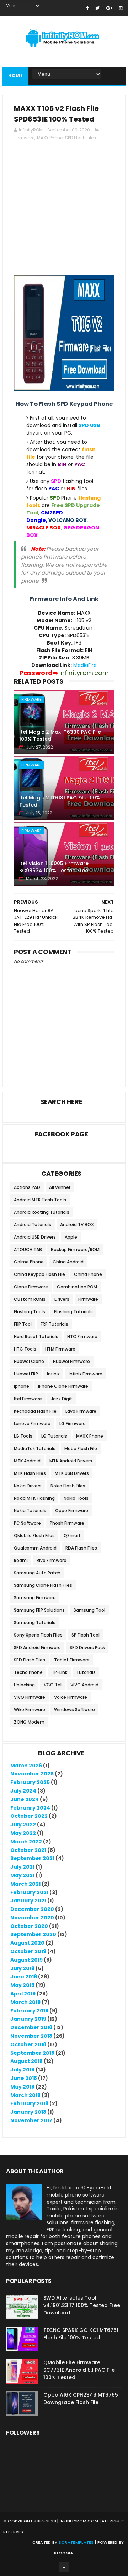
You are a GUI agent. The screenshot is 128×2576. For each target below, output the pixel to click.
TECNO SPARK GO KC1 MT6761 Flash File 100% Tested (81, 2334)
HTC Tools (25, 1349)
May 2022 (23, 1833)
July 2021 (22, 1867)
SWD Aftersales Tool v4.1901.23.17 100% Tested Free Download (82, 2305)
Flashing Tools (30, 1312)
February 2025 (30, 1782)
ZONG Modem (29, 1722)
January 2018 (28, 2112)
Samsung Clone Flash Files (43, 1585)
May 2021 (22, 1875)
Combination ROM (77, 1287)
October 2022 (29, 1816)
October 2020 (29, 1926)
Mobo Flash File (81, 1448)
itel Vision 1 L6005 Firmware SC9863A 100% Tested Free (54, 867)
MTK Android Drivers (71, 1461)
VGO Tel (53, 1685)
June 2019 (24, 1977)
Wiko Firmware (30, 1710)
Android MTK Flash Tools (40, 1200)
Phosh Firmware (67, 1523)
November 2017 (31, 2120)
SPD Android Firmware (37, 1647)
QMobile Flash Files (34, 1535)
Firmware (25, 138)
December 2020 (32, 1909)
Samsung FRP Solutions (39, 1610)
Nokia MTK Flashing (34, 1498)
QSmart (72, 1535)
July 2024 (23, 1791)
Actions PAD (27, 1187)
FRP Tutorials (54, 1324)
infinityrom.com (79, 2521)
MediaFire (85, 665)
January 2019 (28, 2019)
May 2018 (22, 2087)
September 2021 (32, 1858)
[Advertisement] (64, 211)
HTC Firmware (82, 1336)
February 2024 (30, 1808)
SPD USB (89, 425)
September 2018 (32, 2053)
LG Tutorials (54, 1436)
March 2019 (25, 2002)
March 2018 (25, 2095)
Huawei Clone (29, 1361)
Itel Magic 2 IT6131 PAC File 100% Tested (60, 801)
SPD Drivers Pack (87, 1647)
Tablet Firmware (72, 1660)
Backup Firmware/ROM (75, 1249)
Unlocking (24, 1685)
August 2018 (26, 2061)
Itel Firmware (28, 1399)
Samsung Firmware (35, 1598)
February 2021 (29, 1892)
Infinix (53, 1374)
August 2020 (27, 1943)
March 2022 (26, 1842)
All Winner (60, 1187)
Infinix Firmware (86, 1374)
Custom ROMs (30, 1299)
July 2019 (22, 1968)
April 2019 (23, 1994)
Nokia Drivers (28, 1486)
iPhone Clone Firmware (63, 1386)
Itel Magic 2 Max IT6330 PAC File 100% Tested (60, 735)
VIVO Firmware (30, 1697)
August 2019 (26, 1960)
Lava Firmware (81, 1411)
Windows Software (74, 1710)
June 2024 (25, 1799)
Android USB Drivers (35, 1237)
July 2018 (22, 2070)
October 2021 (28, 1850)
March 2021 (25, 1884)
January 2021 (28, 1901)
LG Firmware (73, 1424)
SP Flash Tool (86, 1635)
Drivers (62, 1299)
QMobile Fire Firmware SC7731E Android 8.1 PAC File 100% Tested (79, 2370)
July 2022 (23, 1825)
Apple (71, 1237)
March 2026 (26, 1766)
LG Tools (23, 1436)
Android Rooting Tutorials (42, 1212)
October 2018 (28, 2044)
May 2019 (22, 1985)
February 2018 (29, 2103)
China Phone (88, 1274)
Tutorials (86, 1672)
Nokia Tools (76, 1498)
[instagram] (121, 8)
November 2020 (32, 1918)
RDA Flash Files (81, 1548)
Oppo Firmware (72, 1511)
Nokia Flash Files (68, 1486)
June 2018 (24, 2078)
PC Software (27, 1523)
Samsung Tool (89, 1610)
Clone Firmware (31, 1287)
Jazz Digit (62, 1399)
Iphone (22, 1386)
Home (15, 76)
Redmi (21, 1560)
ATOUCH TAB (28, 1249)
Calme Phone (29, 1262)
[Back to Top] (64, 2567)
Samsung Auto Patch (37, 1573)
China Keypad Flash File (39, 1274)
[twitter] (97, 8)
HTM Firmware (60, 1349)
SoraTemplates (76, 2542)
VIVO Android (84, 1685)
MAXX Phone (50, 138)
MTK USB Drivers (72, 1473)
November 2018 (31, 2036)
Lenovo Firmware (32, 1424)
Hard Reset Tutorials (36, 1336)
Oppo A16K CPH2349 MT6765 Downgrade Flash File (81, 2399)
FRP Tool (23, 1324)
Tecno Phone (28, 1672)
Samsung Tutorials (35, 1623)
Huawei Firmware (71, 1361)
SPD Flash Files (81, 138)
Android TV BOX (77, 1225)
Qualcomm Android (35, 1548)
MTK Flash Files (30, 1473)
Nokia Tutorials (30, 1511)
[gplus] (109, 8)
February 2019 (29, 2011)
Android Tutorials (33, 1225)
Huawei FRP (26, 1374)
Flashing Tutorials (73, 1312)
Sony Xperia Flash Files (38, 1635)
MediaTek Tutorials (35, 1448)
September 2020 (33, 1934)
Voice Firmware (71, 1697)
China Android (68, 1262)
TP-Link (59, 1672)
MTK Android (27, 1461)
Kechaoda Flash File (35, 1411)
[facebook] (87, 8)
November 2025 (32, 1774)
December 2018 (31, 2027)
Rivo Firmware (52, 1560)
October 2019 (28, 1951)
